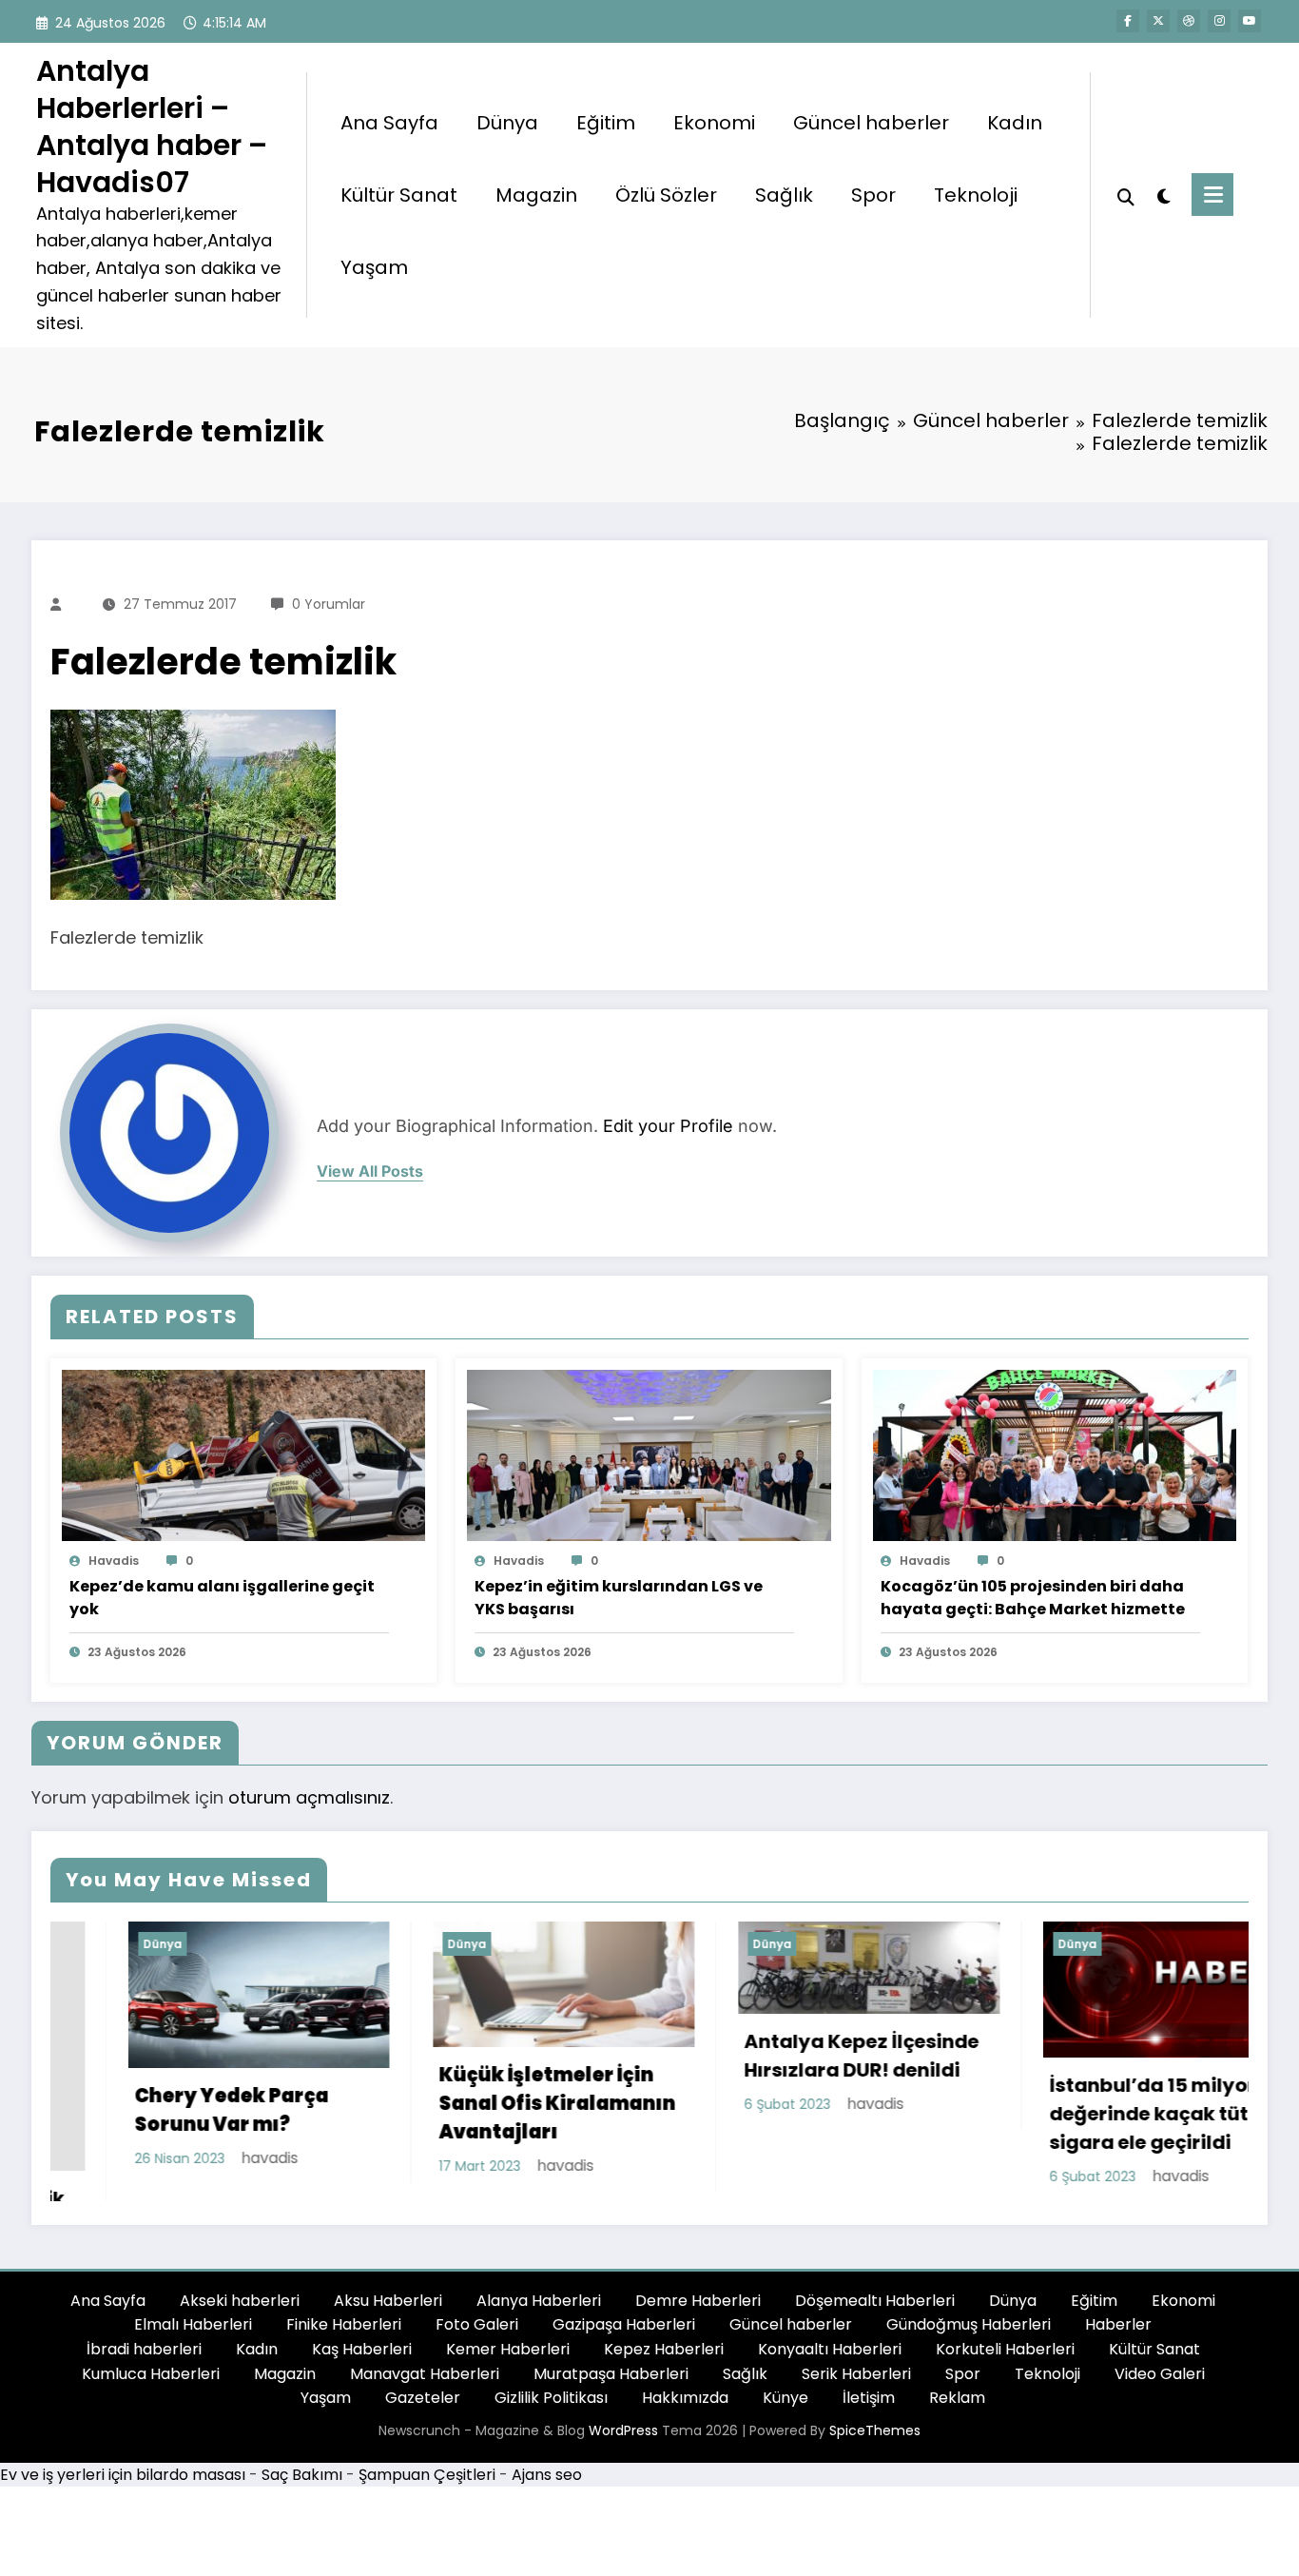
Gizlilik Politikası (551, 2400)
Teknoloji (976, 195)
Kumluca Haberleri (151, 2376)
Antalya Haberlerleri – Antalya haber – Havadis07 (152, 127)
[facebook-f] (1128, 21)
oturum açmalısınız (309, 1797)
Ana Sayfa (389, 123)
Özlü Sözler (666, 195)
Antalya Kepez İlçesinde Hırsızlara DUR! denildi (740, 2056)
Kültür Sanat (399, 195)
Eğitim (606, 123)
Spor (873, 195)
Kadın (1015, 123)
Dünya (507, 123)
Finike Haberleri (344, 2327)
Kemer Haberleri (508, 2352)
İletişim (869, 2400)
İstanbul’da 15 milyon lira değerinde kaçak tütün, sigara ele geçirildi (1052, 2114)
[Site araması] (1126, 195)
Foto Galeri (477, 2327)
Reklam (957, 2400)
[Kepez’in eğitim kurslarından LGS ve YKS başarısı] (649, 1454)
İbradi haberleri (144, 2352)
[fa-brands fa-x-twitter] (1158, 21)
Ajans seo (547, 2477)
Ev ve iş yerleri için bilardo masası (123, 2477)
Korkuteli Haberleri (1005, 2352)
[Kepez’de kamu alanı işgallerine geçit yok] (243, 1454)
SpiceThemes (875, 2432)
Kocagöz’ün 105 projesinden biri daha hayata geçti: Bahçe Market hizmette (1033, 1598)
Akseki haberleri (240, 2303)
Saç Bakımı (302, 2477)
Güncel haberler (871, 123)
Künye (785, 2400)
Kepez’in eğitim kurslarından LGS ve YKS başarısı (619, 1598)
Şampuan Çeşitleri (427, 2477)
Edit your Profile (668, 1126)
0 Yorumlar (329, 604)
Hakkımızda (685, 2400)
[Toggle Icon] (1212, 195)
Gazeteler (423, 2400)
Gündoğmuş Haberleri (969, 2327)
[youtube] (1250, 21)
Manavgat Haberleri (425, 2376)
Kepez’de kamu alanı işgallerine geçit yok (222, 1598)
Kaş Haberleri (362, 2352)
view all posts (370, 1171)
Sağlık (784, 195)
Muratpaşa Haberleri (611, 2376)
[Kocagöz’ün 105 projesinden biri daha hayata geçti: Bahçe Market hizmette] (1055, 1454)
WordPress (623, 2432)
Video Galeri (1160, 2376)
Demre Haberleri (698, 2303)
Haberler (1118, 2327)
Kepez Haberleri (664, 2352)
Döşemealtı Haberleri (875, 2303)
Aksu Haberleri (388, 2303)
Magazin (536, 195)
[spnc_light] (1163, 194)
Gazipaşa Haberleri (624, 2327)
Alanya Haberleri (539, 2303)
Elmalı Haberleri (193, 2327)
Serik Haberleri (856, 2376)
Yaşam (374, 267)
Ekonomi (714, 123)
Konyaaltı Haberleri (830, 2352)
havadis (114, 1561)
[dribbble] (1189, 21)
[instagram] (1219, 21)
